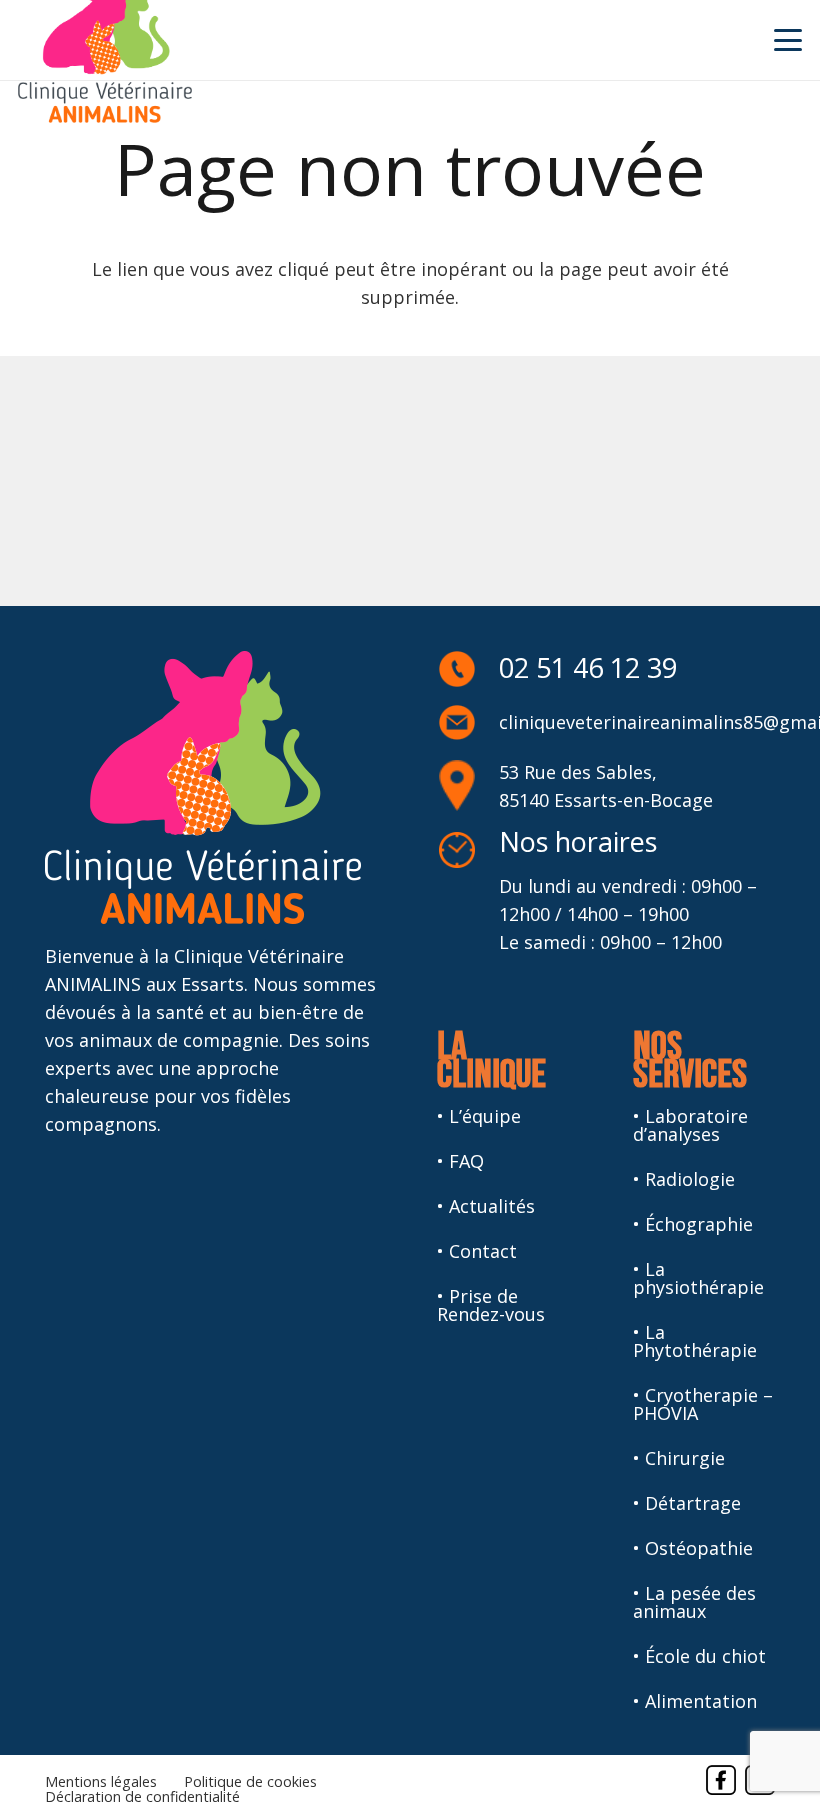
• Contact (477, 1251)
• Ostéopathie (693, 1548)
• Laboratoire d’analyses (690, 1125)
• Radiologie (684, 1179)
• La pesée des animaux (694, 1602)
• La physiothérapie (698, 1278)
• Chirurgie (679, 1458)
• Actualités (486, 1206)
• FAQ (460, 1161)
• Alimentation (695, 1701)
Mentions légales (101, 1781)
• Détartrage (687, 1503)
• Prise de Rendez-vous (491, 1305)
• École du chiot (699, 1656)
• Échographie (693, 1224)
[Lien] (721, 1780)
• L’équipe (479, 1116)
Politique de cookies (250, 1781)
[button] (788, 40)
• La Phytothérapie (695, 1341)
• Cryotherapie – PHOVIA (703, 1404)
